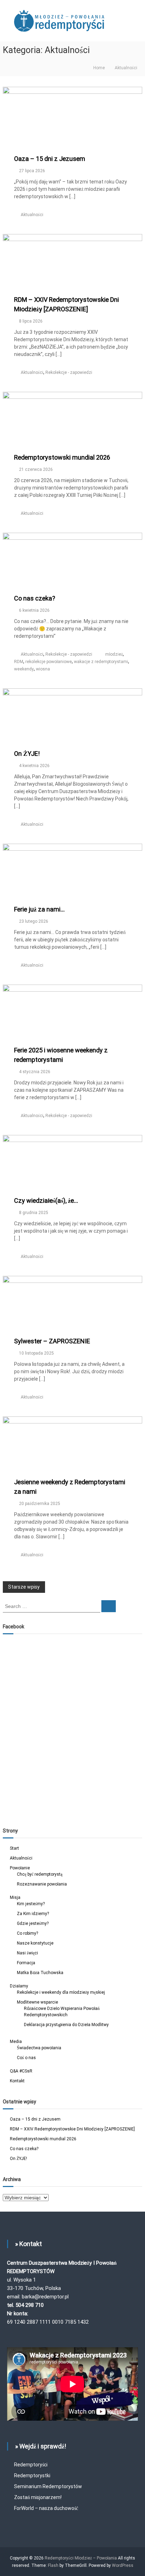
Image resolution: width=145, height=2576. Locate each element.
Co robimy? (27, 1933)
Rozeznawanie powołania (42, 1884)
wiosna (43, 669)
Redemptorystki (32, 2476)
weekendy (24, 669)
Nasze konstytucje (35, 1943)
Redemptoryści (31, 2465)
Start (14, 1848)
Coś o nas (26, 2058)
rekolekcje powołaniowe (49, 662)
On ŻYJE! (27, 754)
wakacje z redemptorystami (101, 662)
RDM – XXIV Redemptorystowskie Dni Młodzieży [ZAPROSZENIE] (72, 2129)
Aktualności (32, 215)
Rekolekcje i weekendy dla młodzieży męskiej (61, 1992)
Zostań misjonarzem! (38, 2497)
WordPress (123, 2565)
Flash (53, 2565)
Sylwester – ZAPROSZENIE (52, 1341)
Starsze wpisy (24, 1587)
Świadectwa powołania (39, 2048)
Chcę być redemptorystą (40, 1874)
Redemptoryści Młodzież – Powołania (81, 2558)
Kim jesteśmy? (31, 1904)
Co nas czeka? (35, 598)
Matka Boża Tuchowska (40, 1973)
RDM (19, 662)
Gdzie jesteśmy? (33, 1923)
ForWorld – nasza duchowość (46, 2508)
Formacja (26, 1963)
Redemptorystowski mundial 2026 (62, 457)
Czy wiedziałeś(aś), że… (46, 1201)
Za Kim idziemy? (33, 1914)
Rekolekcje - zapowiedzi (69, 372)
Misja (15, 1897)
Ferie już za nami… (39, 909)
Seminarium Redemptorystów (48, 2486)
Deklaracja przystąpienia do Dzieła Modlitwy (66, 2025)
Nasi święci (27, 1953)
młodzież (114, 654)
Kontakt (17, 2081)
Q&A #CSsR (21, 2071)
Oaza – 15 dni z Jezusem (50, 159)
